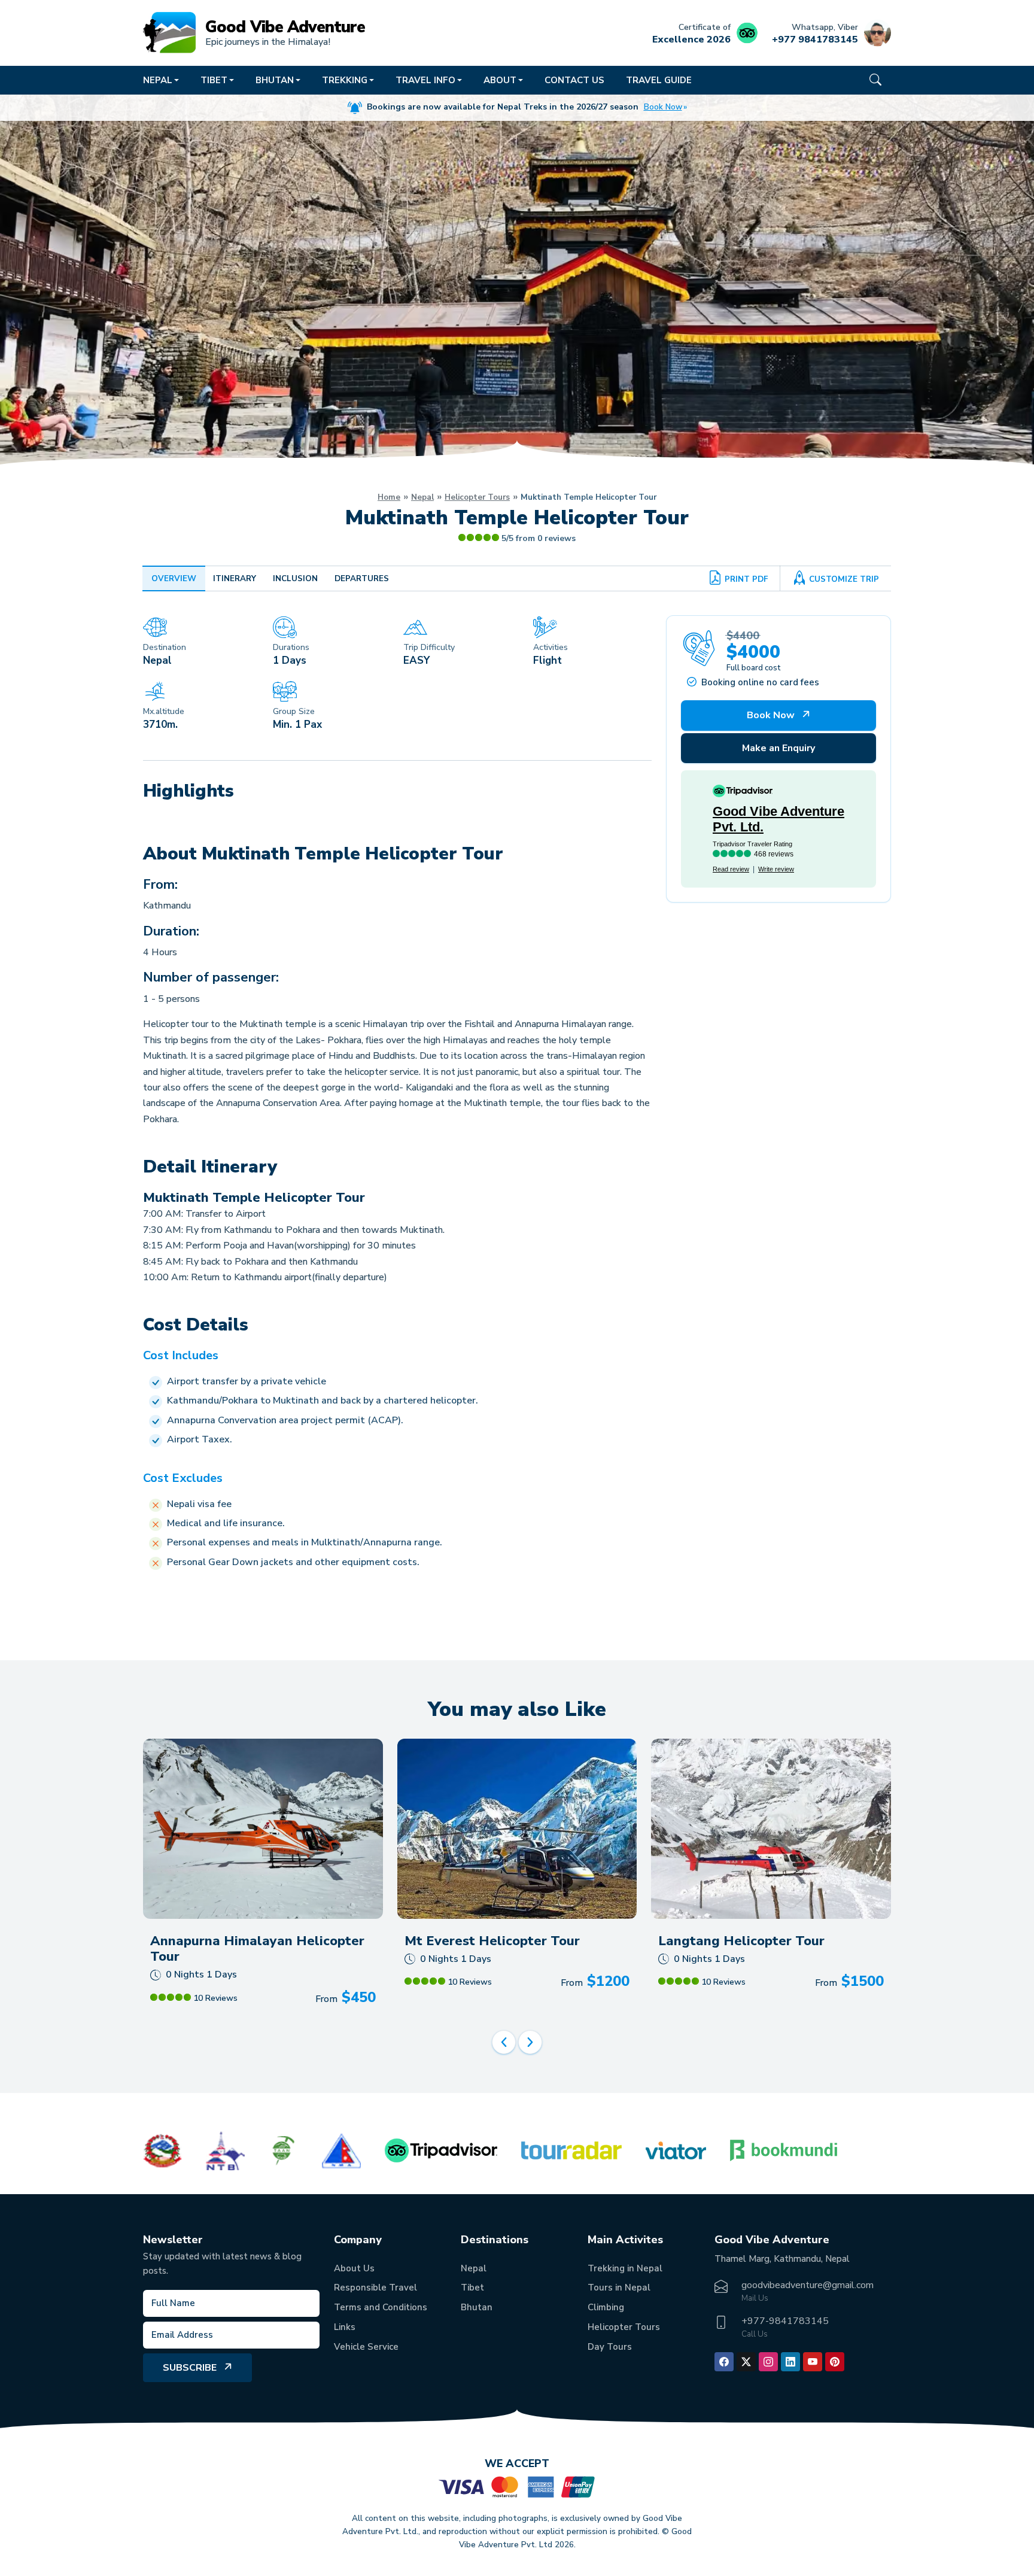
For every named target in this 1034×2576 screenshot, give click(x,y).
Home (389, 497)
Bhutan (477, 2307)
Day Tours (610, 2347)
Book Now (663, 107)
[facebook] (724, 2362)
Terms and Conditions (381, 2307)
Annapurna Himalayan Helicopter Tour (257, 1949)
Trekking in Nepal (625, 2268)
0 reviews (556, 538)
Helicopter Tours (477, 497)
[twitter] (746, 2362)
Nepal (422, 497)
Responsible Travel (375, 2288)
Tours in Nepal (619, 2288)
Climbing (606, 2307)
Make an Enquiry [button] (778, 748)
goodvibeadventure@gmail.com (808, 2285)
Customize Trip (844, 579)
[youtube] (813, 2362)
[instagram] (768, 2362)
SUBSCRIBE (190, 2368)
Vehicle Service (366, 2347)
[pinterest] (835, 2362)
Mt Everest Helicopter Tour (492, 1941)
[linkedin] (790, 2362)
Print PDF (746, 579)
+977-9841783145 (785, 2321)
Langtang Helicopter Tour (741, 1941)
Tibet (472, 2288)
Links (345, 2327)
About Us (354, 2268)
